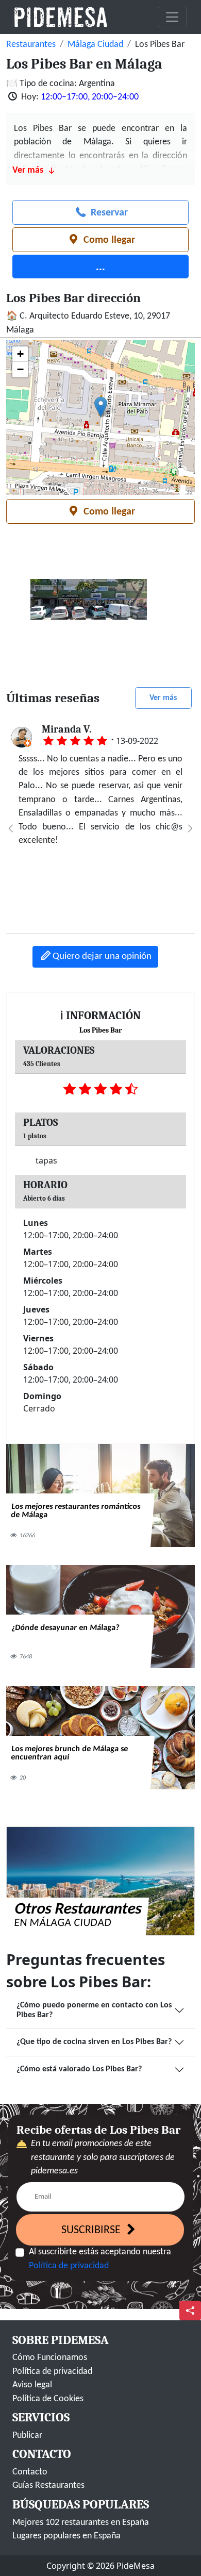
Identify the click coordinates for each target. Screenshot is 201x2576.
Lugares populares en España (66, 2536)
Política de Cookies (48, 2399)
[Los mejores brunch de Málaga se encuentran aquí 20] (100, 1738)
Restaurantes (31, 45)
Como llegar (108, 240)
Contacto (30, 2472)
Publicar (27, 2436)
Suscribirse (92, 2230)
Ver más (163, 698)
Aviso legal (32, 2385)
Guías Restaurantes (48, 2486)
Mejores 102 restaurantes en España (81, 2523)
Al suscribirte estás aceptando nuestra (100, 2259)
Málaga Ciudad (95, 45)
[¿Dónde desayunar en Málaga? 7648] (100, 1616)
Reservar (108, 213)
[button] (101, 407)
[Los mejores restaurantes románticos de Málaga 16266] (100, 1495)
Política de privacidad (69, 2266)
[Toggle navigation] (172, 17)
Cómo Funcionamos (50, 2358)
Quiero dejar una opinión (102, 957)
